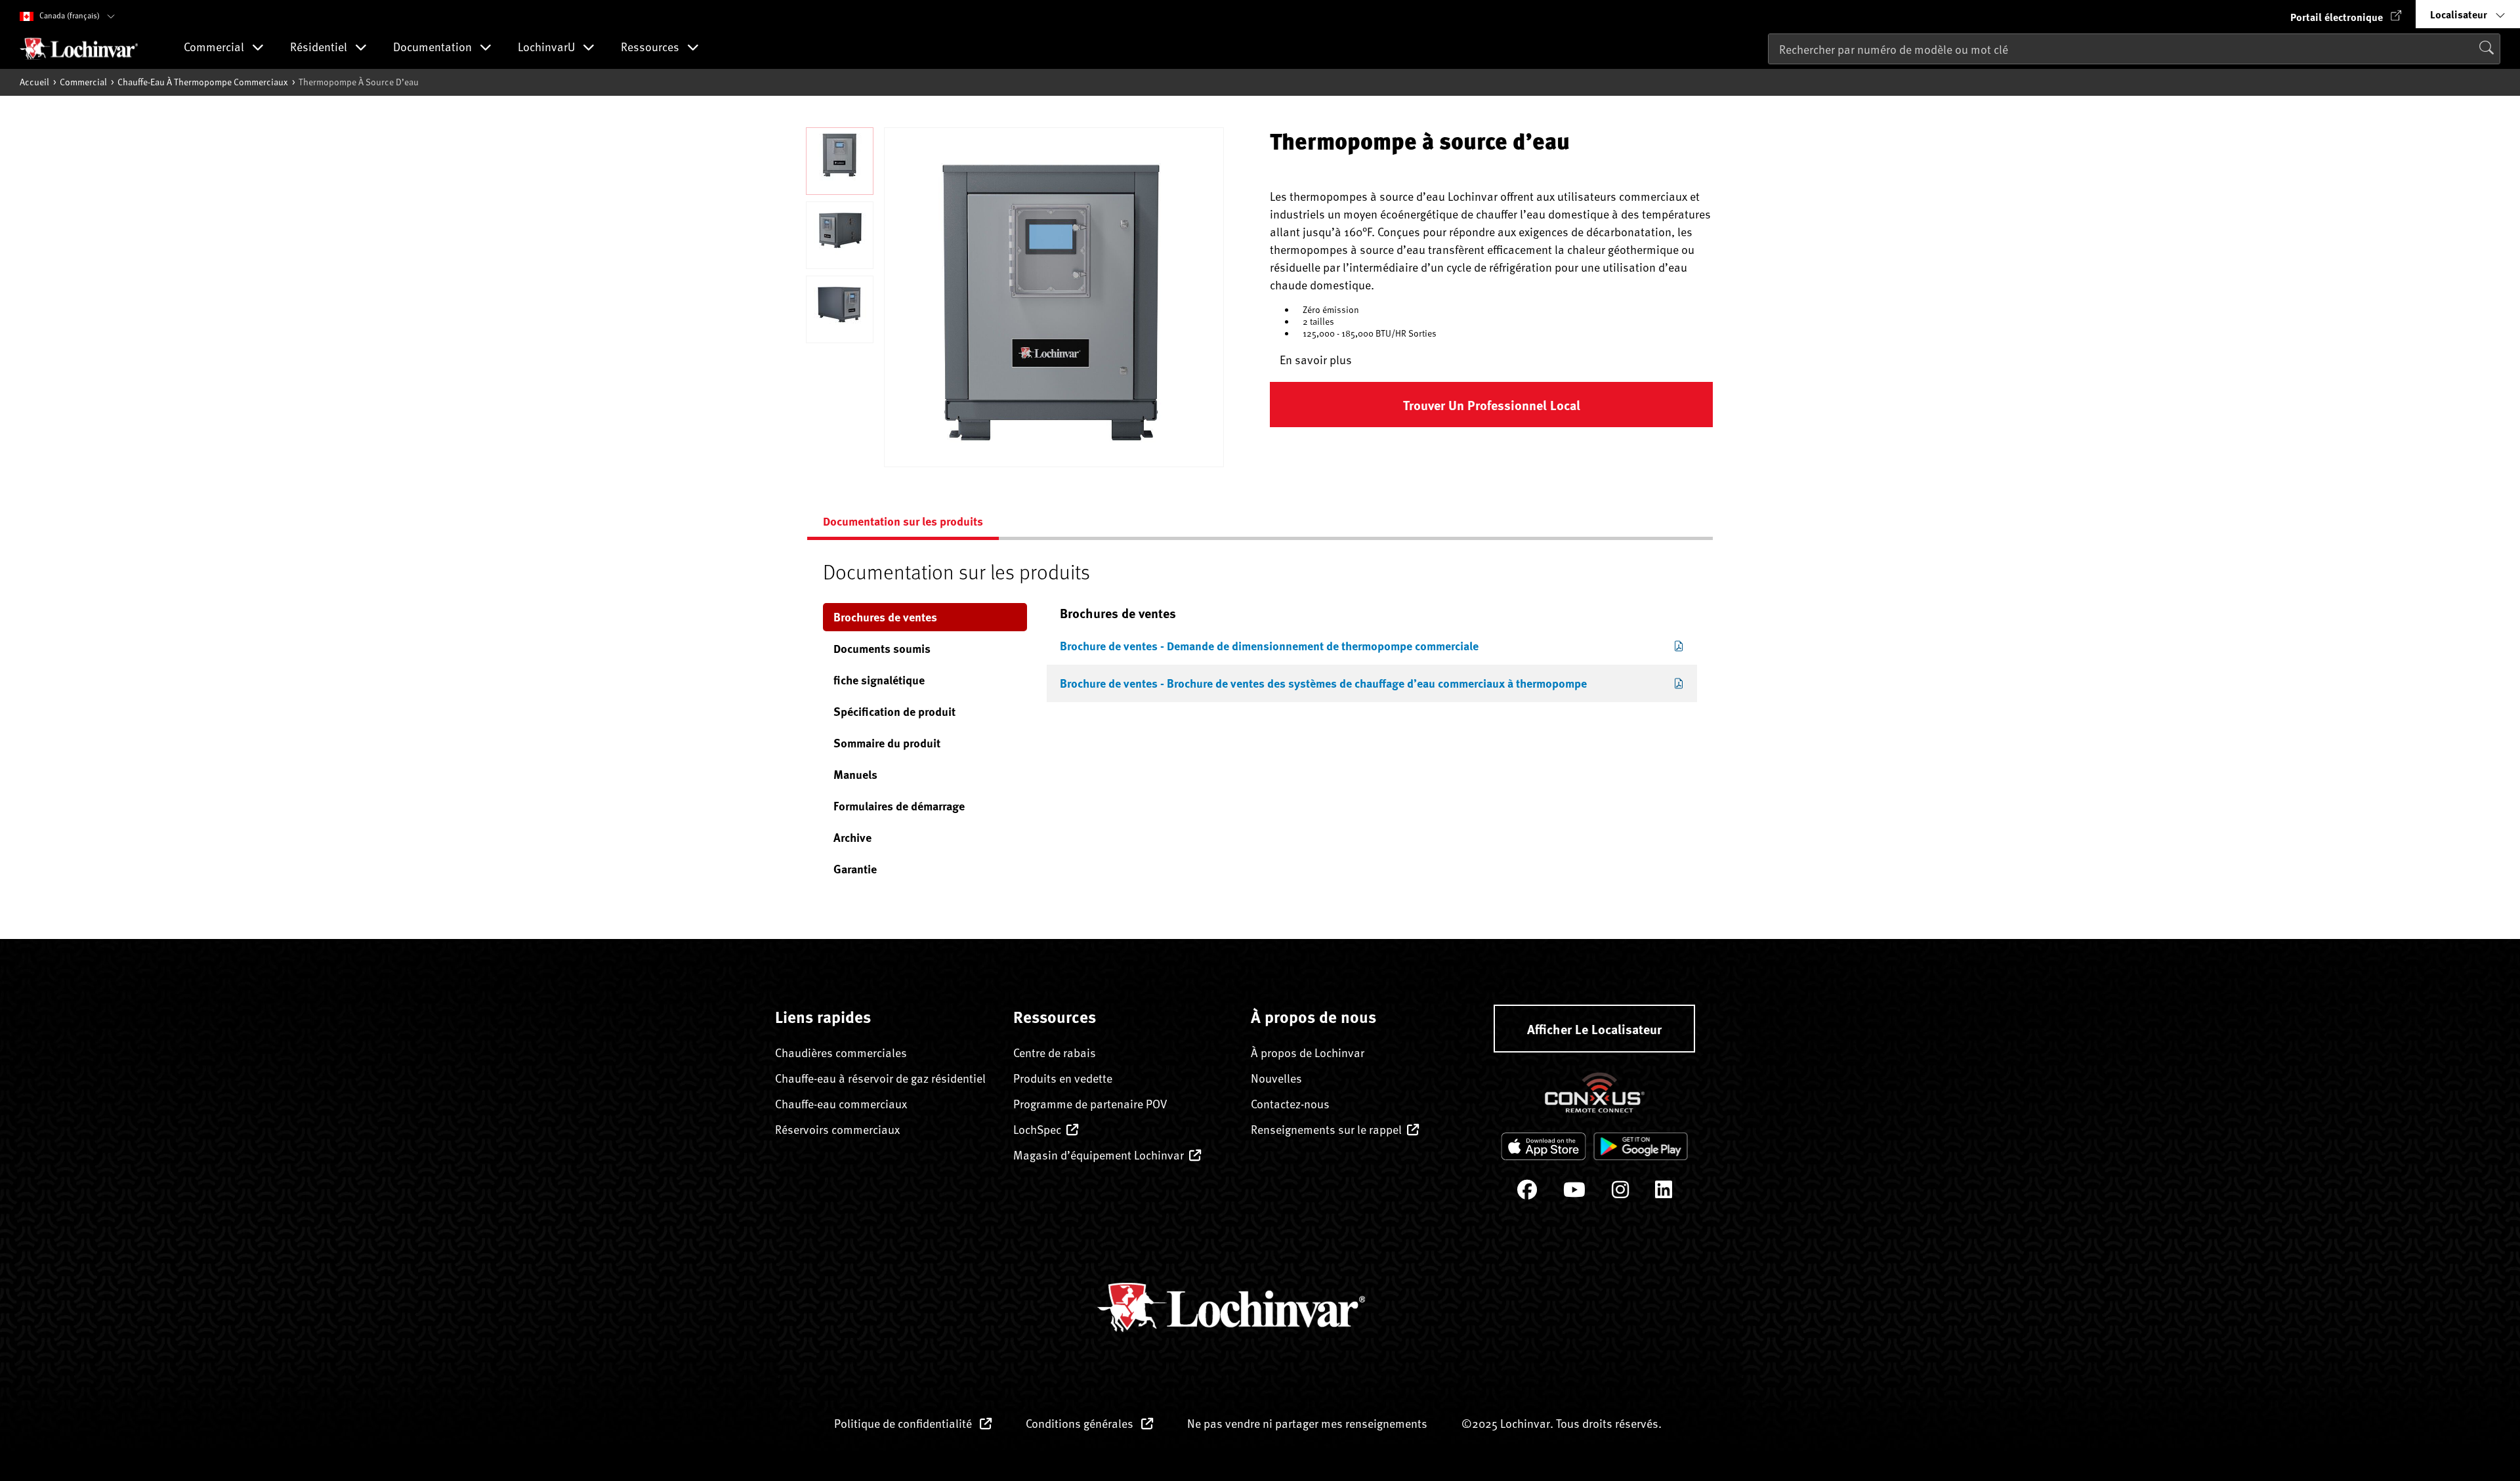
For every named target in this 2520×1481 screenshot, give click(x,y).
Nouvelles (1276, 1078)
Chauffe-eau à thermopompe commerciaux (203, 82)
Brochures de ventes (885, 617)
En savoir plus (1316, 359)
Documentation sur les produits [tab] (903, 521)
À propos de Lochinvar (1308, 1052)
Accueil (34, 82)
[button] (2346, 14)
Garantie (855, 869)
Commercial (83, 82)
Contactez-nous (1290, 1103)
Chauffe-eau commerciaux (841, 1103)
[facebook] (1527, 1193)
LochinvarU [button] (548, 48)
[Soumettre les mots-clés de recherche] (1772, 76)
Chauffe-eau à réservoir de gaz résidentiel (880, 1078)
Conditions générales (1081, 1423)
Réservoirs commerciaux (837, 1129)
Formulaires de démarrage (899, 806)
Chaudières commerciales (841, 1052)
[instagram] (1620, 1193)
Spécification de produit (894, 711)
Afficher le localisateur (1594, 1029)
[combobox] (2134, 49)
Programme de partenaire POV (1090, 1103)
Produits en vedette (1063, 1078)
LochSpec (1037, 1129)
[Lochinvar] (79, 49)
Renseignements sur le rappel (1326, 1129)
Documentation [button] (434, 48)
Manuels (855, 774)
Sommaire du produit (887, 743)
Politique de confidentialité (904, 1423)
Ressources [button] (651, 48)
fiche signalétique (879, 680)
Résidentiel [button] (320, 48)
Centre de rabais (1055, 1052)
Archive (852, 837)
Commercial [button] (215, 48)
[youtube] (1574, 1193)
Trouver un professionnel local (1492, 405)
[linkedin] (1664, 1193)
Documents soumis (882, 648)
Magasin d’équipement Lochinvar (1099, 1155)
